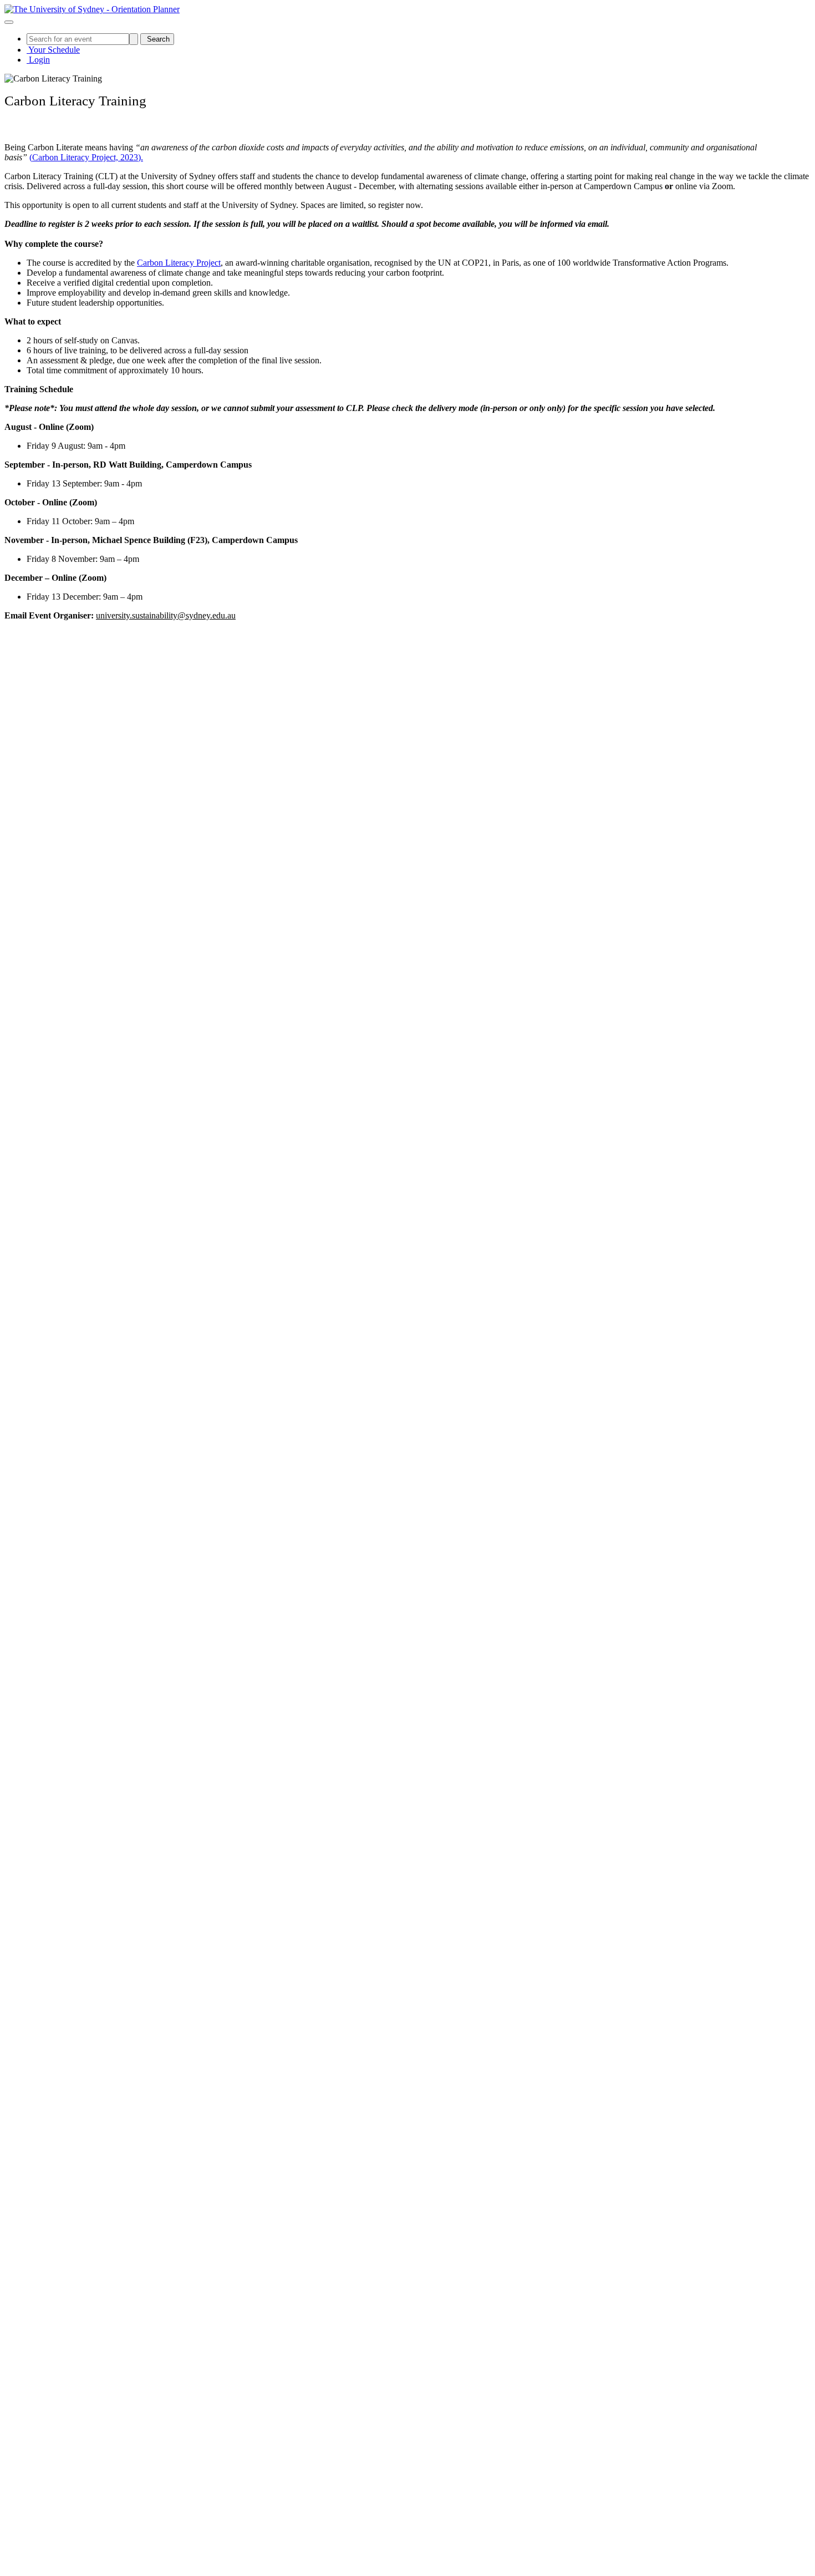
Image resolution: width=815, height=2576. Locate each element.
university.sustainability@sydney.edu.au (166, 615)
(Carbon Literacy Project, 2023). (86, 157)
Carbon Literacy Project (179, 263)
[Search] (134, 39)
